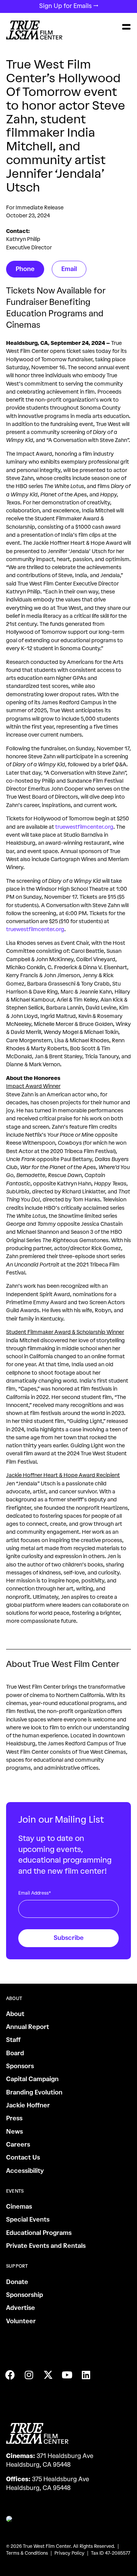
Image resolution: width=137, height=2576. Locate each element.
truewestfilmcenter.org (84, 827)
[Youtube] (67, 2375)
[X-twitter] (48, 2375)
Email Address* (35, 1893)
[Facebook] (10, 2375)
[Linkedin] (86, 2375)
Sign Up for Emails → (69, 6)
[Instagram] (29, 2375)
